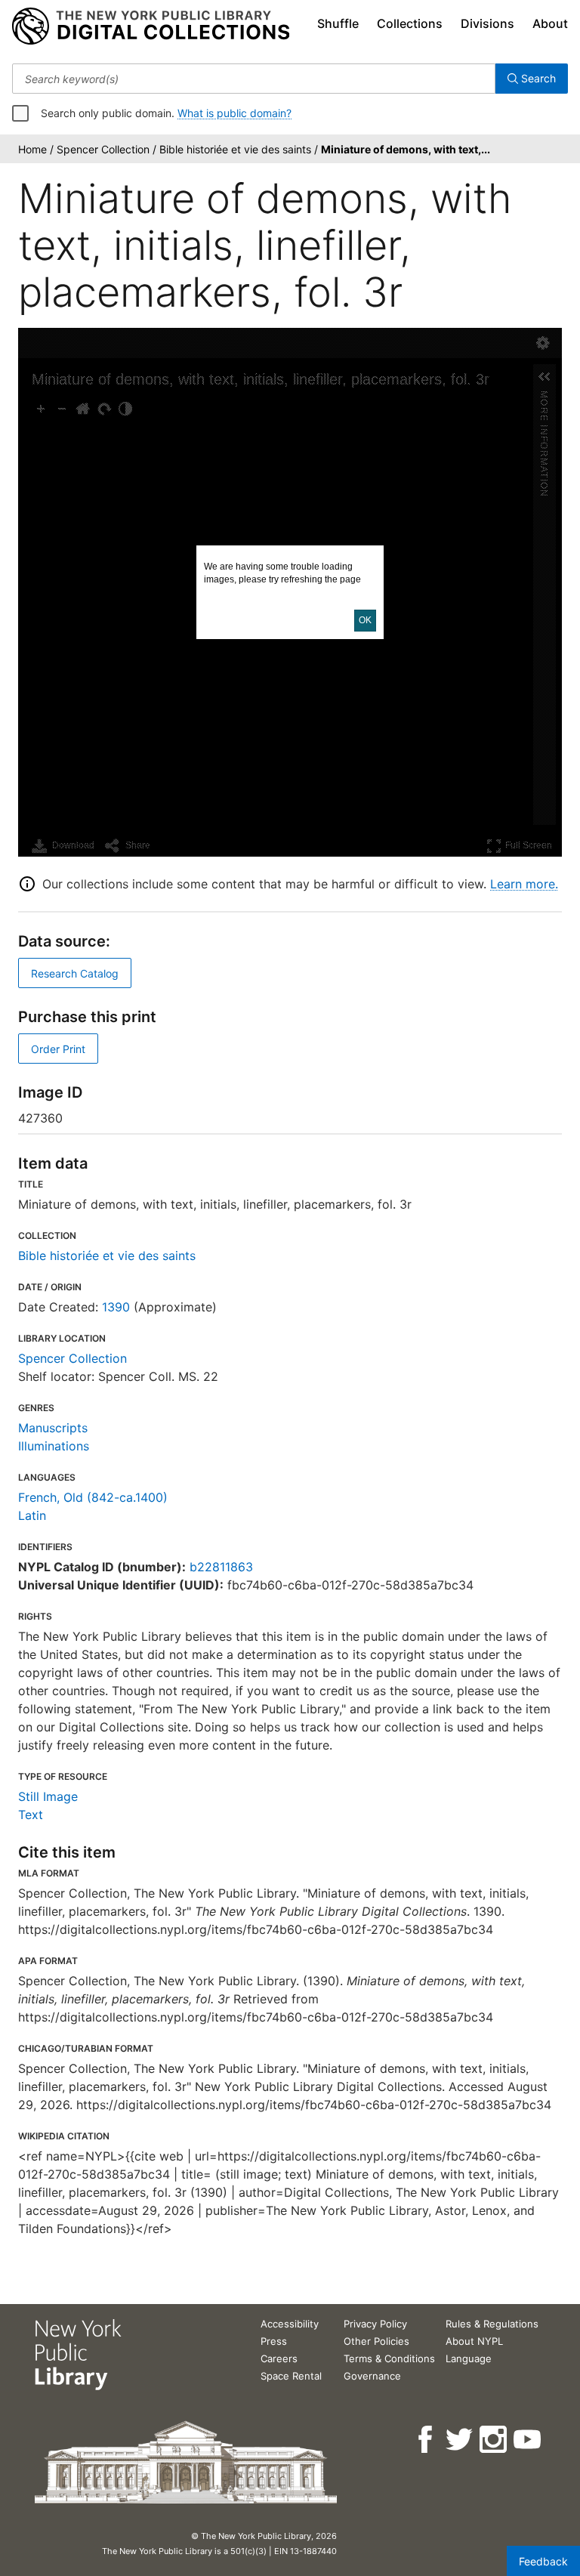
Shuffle (338, 23)
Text (31, 1815)
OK (365, 620)
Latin (32, 1515)
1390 (116, 1307)
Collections (410, 23)
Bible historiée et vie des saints (107, 1256)
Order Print (58, 1049)
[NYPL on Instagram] (494, 2440)
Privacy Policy (375, 2324)
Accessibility (290, 2324)
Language (469, 2358)
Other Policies (376, 2341)
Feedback (543, 2561)
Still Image (48, 1796)
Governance (372, 2376)
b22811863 (221, 1567)
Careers (279, 2358)
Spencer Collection (72, 1358)
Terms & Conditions (389, 2358)
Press (274, 2341)
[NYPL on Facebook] (426, 2440)
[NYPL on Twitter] (460, 2440)
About (550, 23)
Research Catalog (75, 973)
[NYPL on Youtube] (528, 2440)
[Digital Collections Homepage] (151, 26)
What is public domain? (234, 113)
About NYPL (474, 2341)
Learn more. (524, 884)
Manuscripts (53, 1428)
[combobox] (254, 79)
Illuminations (54, 1446)
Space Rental (291, 2376)
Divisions (487, 23)
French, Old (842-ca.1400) (93, 1497)
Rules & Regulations (492, 2324)
